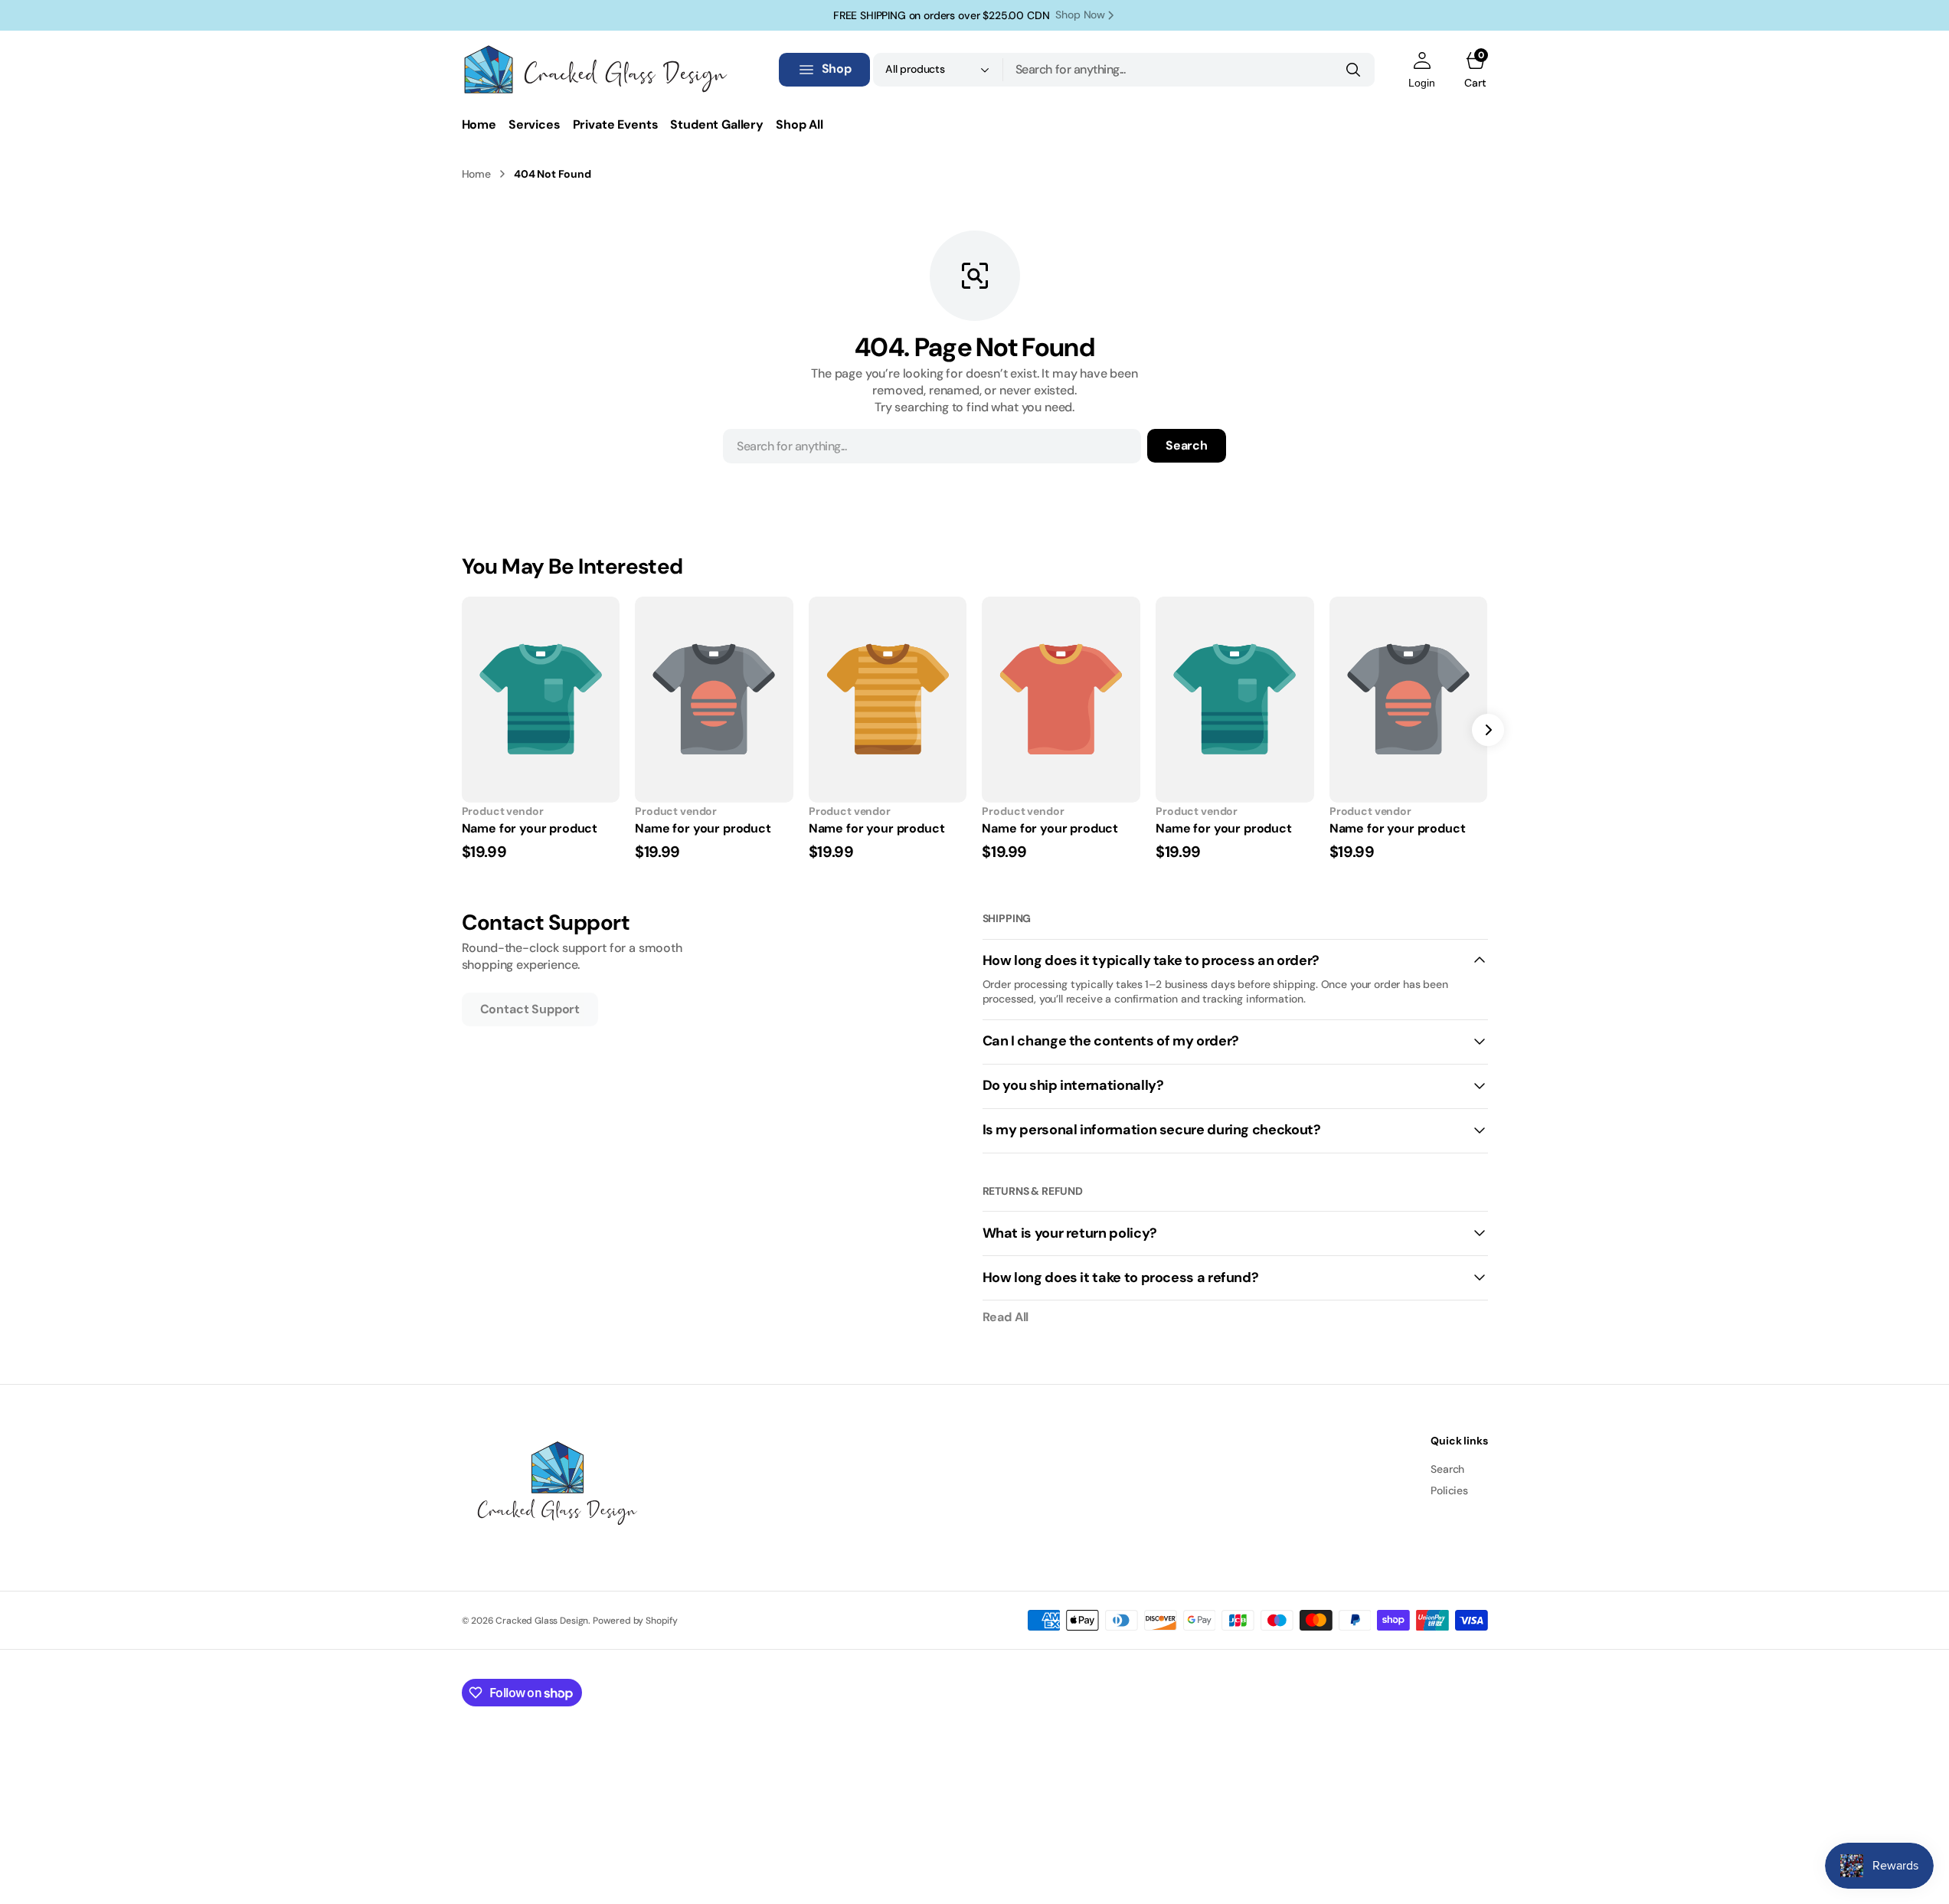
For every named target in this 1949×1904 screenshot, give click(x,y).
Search (1187, 445)
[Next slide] (1488, 730)
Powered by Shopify (635, 1621)
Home (476, 174)
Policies (1449, 1490)
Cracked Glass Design (542, 1621)
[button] (1422, 70)
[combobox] (1189, 70)
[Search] (1353, 70)
